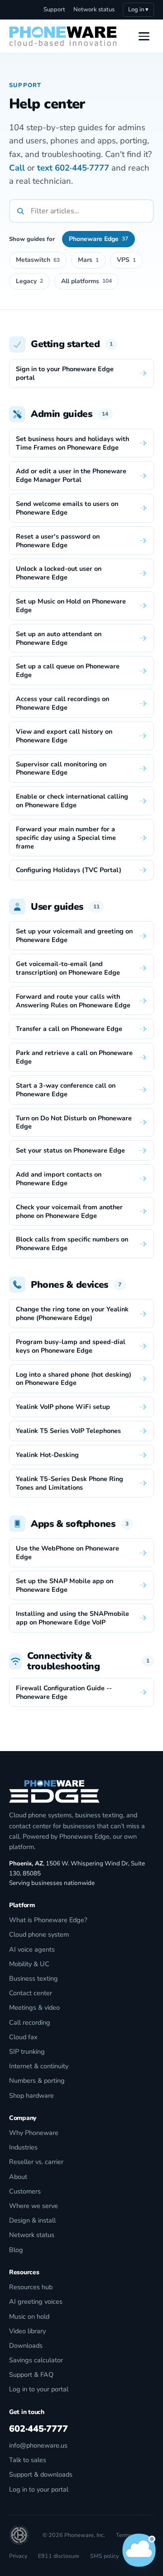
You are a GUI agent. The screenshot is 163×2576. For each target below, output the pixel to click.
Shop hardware (31, 2095)
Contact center (31, 1993)
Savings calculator (36, 2360)
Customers (25, 2191)
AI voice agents (32, 1949)
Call (17, 168)
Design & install (32, 2220)
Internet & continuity (39, 2066)
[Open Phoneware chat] (139, 2552)
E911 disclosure (59, 2556)
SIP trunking (27, 2051)
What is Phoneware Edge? (48, 1920)
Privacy (18, 2556)
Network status (94, 10)
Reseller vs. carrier (36, 2162)
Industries (23, 2147)
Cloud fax (23, 2037)
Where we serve (34, 2206)
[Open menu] (144, 36)
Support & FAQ (31, 2375)
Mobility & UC (29, 1964)
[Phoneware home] (63, 36)
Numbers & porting (37, 2080)
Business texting (34, 1978)
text (45, 168)
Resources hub (31, 2287)
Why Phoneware (34, 2133)
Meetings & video (34, 2007)
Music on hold (29, 2316)
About (18, 2177)
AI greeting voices (36, 2301)
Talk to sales (28, 2460)
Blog (16, 2250)
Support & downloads (41, 2474)
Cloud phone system (39, 1934)
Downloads (26, 2345)
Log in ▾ (138, 10)
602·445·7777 (82, 168)
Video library (27, 2331)
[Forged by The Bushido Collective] (19, 2535)
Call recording (30, 2022)
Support (54, 10)
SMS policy (104, 2556)
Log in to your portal (39, 2389)
